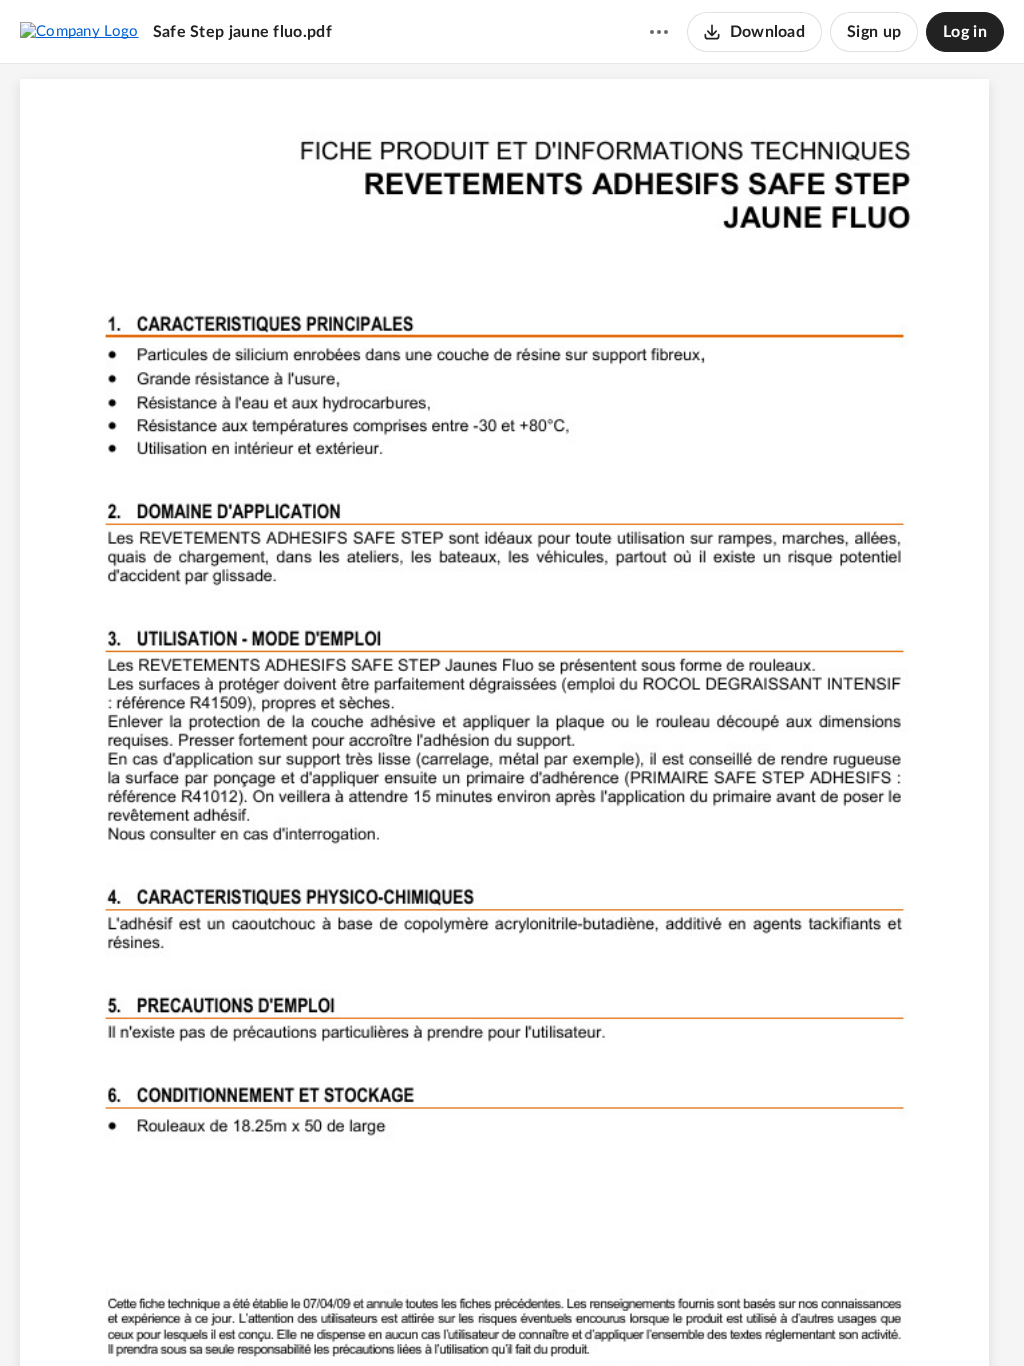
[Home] (79, 31)
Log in (965, 32)
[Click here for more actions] (659, 32)
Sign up (874, 32)
